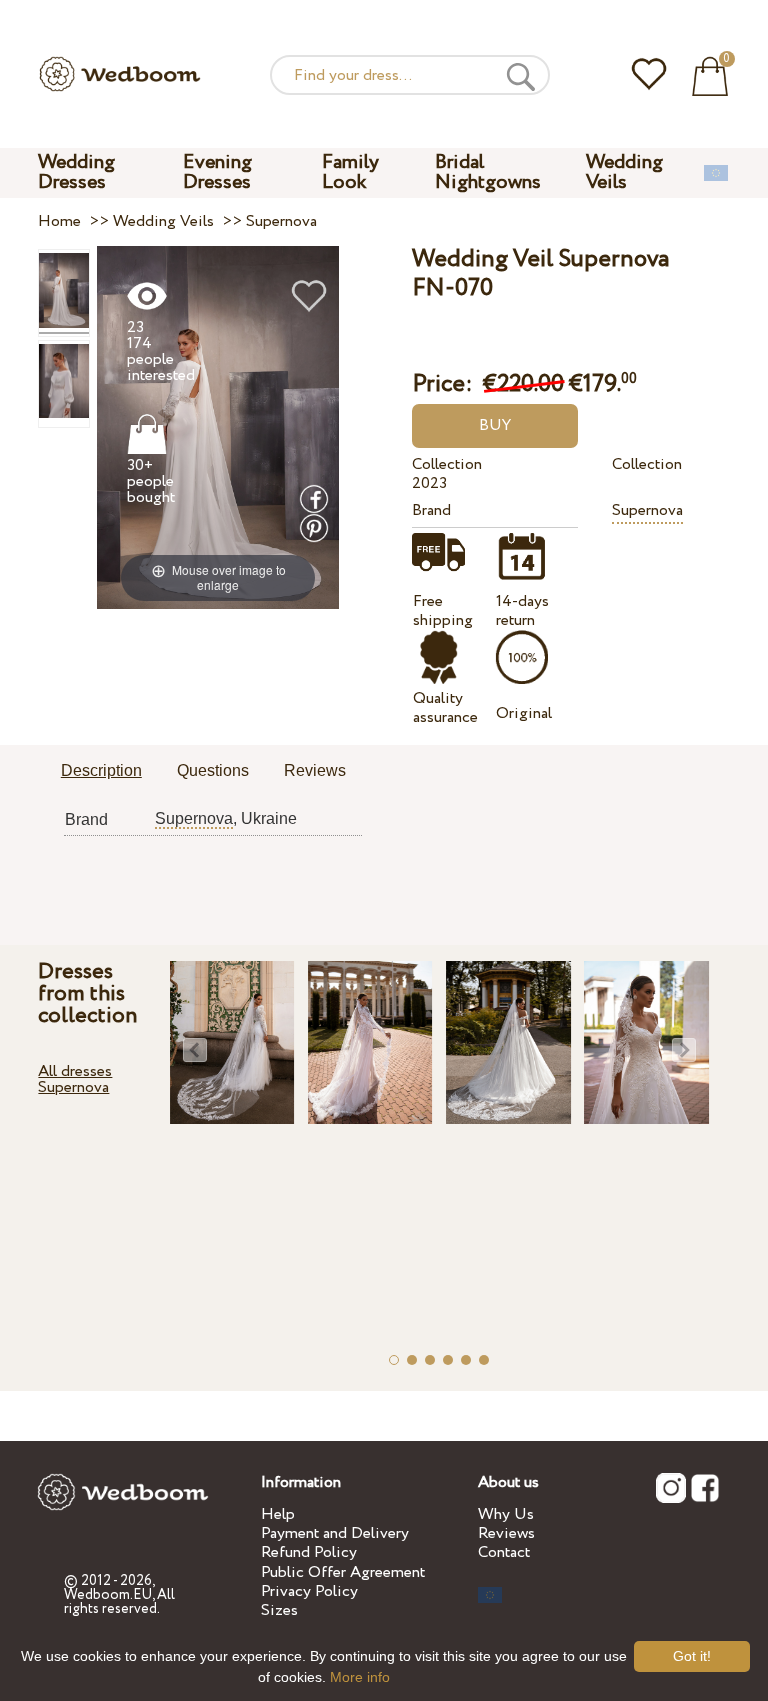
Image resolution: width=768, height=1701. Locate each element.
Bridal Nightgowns (488, 172)
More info (360, 1677)
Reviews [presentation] (315, 770)
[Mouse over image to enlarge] (218, 426)
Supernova (647, 510)
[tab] (101, 772)
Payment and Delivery (335, 1533)
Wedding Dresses (76, 172)
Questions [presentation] (213, 770)
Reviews (506, 1533)
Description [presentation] (101, 770)
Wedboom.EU (108, 1595)
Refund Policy (309, 1552)
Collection (447, 464)
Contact (504, 1552)
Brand (431, 510)
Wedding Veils (624, 172)
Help (278, 1514)
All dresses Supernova (75, 1079)
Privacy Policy (309, 1591)
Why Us (506, 1514)
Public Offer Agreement (343, 1572)
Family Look (350, 172)
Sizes (279, 1610)
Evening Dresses (217, 172)
